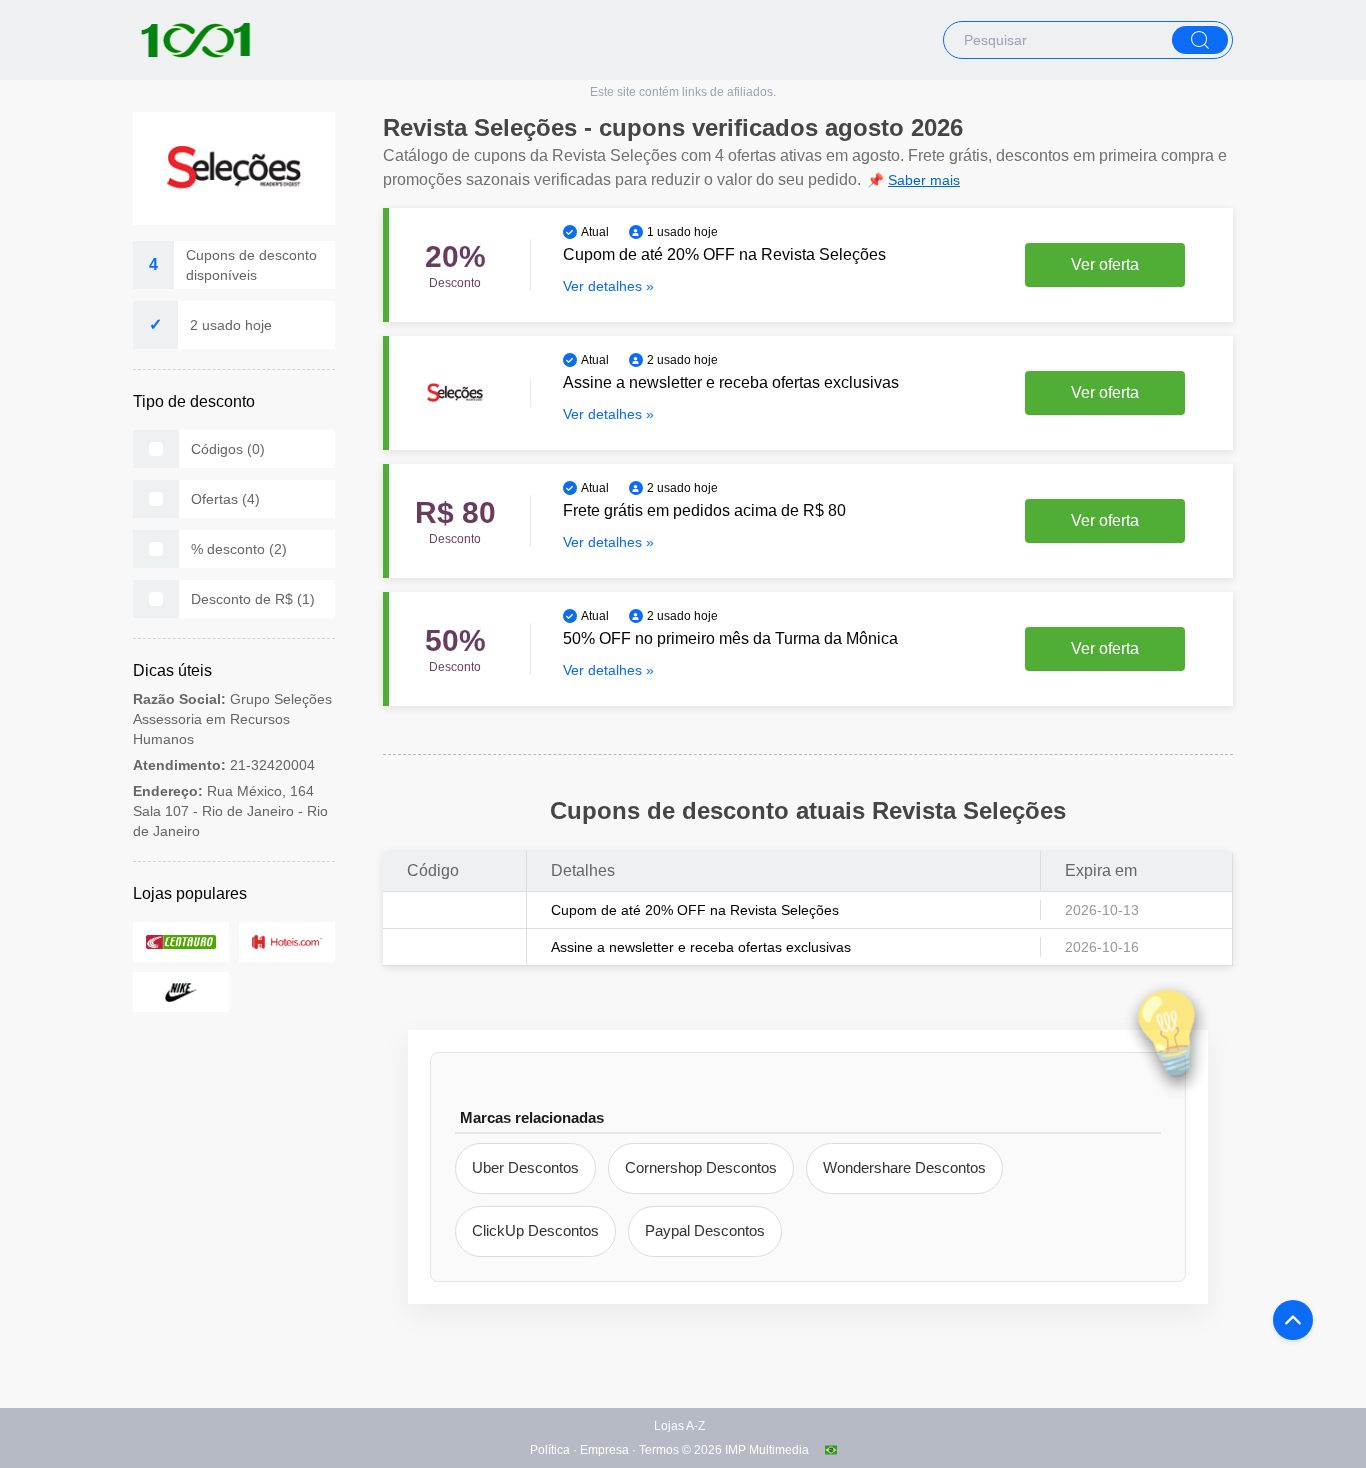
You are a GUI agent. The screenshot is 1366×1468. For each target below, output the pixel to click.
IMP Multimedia (767, 1450)
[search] (1200, 40)
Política (550, 1450)
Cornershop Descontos (701, 1167)
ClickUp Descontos (535, 1230)
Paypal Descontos (705, 1230)
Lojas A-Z (679, 1426)
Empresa (604, 1450)
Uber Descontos (525, 1167)
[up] (1293, 1320)
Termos (659, 1450)
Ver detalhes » (608, 286)
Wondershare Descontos (904, 1167)
